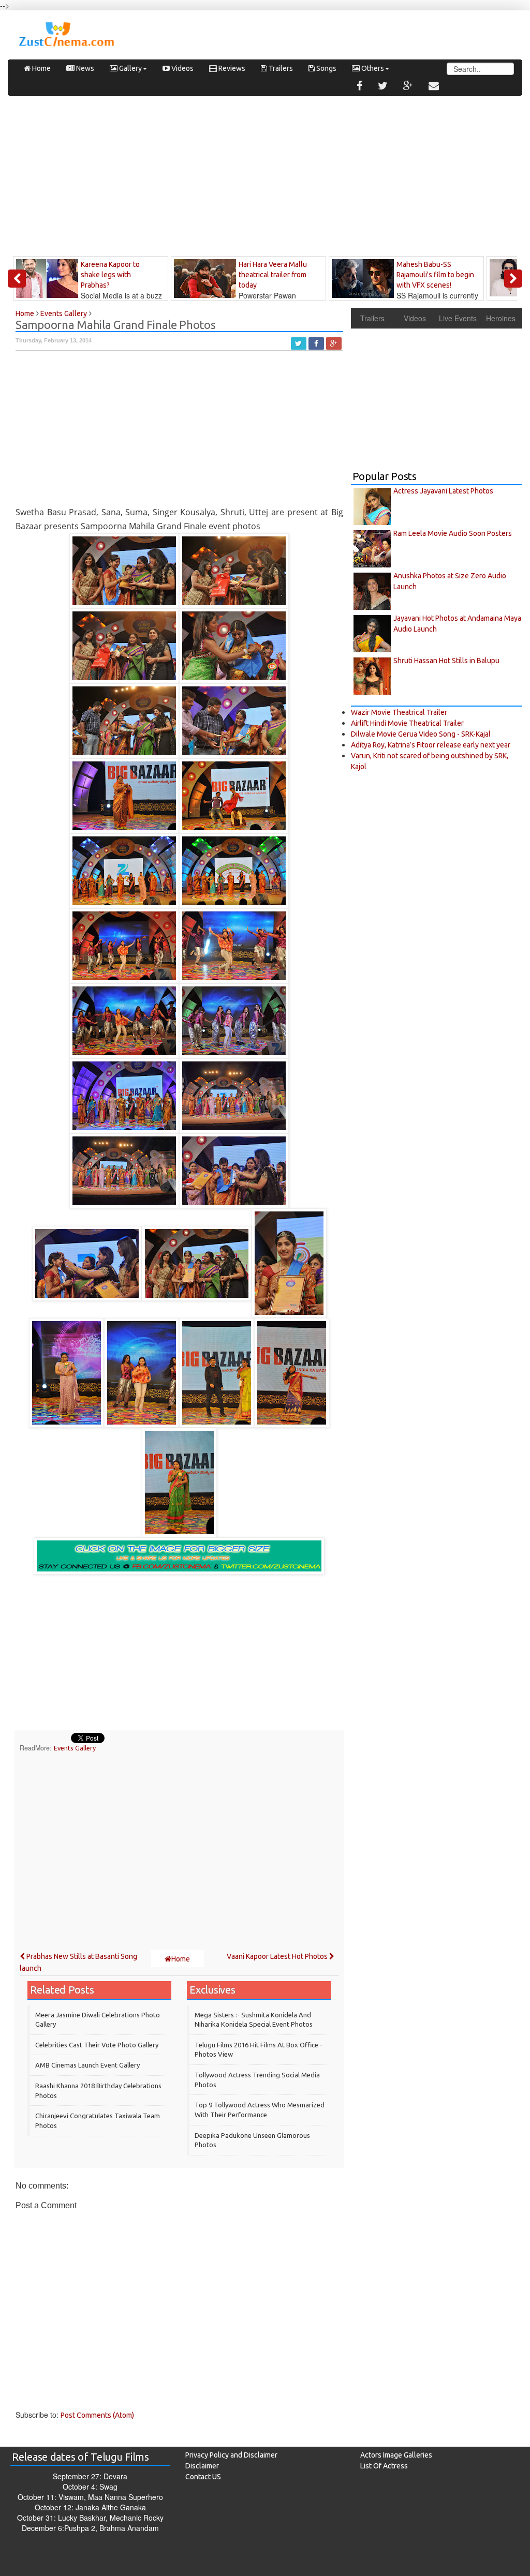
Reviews (231, 68)
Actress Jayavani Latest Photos (443, 491)
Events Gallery (75, 1748)
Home (41, 68)
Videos (182, 68)
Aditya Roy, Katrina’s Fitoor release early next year (431, 745)
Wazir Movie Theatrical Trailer (399, 712)
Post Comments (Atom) (97, 2415)
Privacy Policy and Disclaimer (231, 2455)
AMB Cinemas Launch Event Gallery (87, 2065)
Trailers (280, 68)
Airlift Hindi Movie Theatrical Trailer (407, 723)
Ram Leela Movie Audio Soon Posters (453, 533)
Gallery (130, 68)
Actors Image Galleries (396, 2455)
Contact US (203, 2477)
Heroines (501, 318)
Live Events (458, 318)
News (84, 68)
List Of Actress (384, 2466)
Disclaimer (202, 2466)
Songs (326, 68)
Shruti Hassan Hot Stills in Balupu (446, 661)
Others (372, 68)
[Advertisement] (265, 178)
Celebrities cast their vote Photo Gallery (97, 2045)
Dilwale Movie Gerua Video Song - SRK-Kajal (421, 734)
